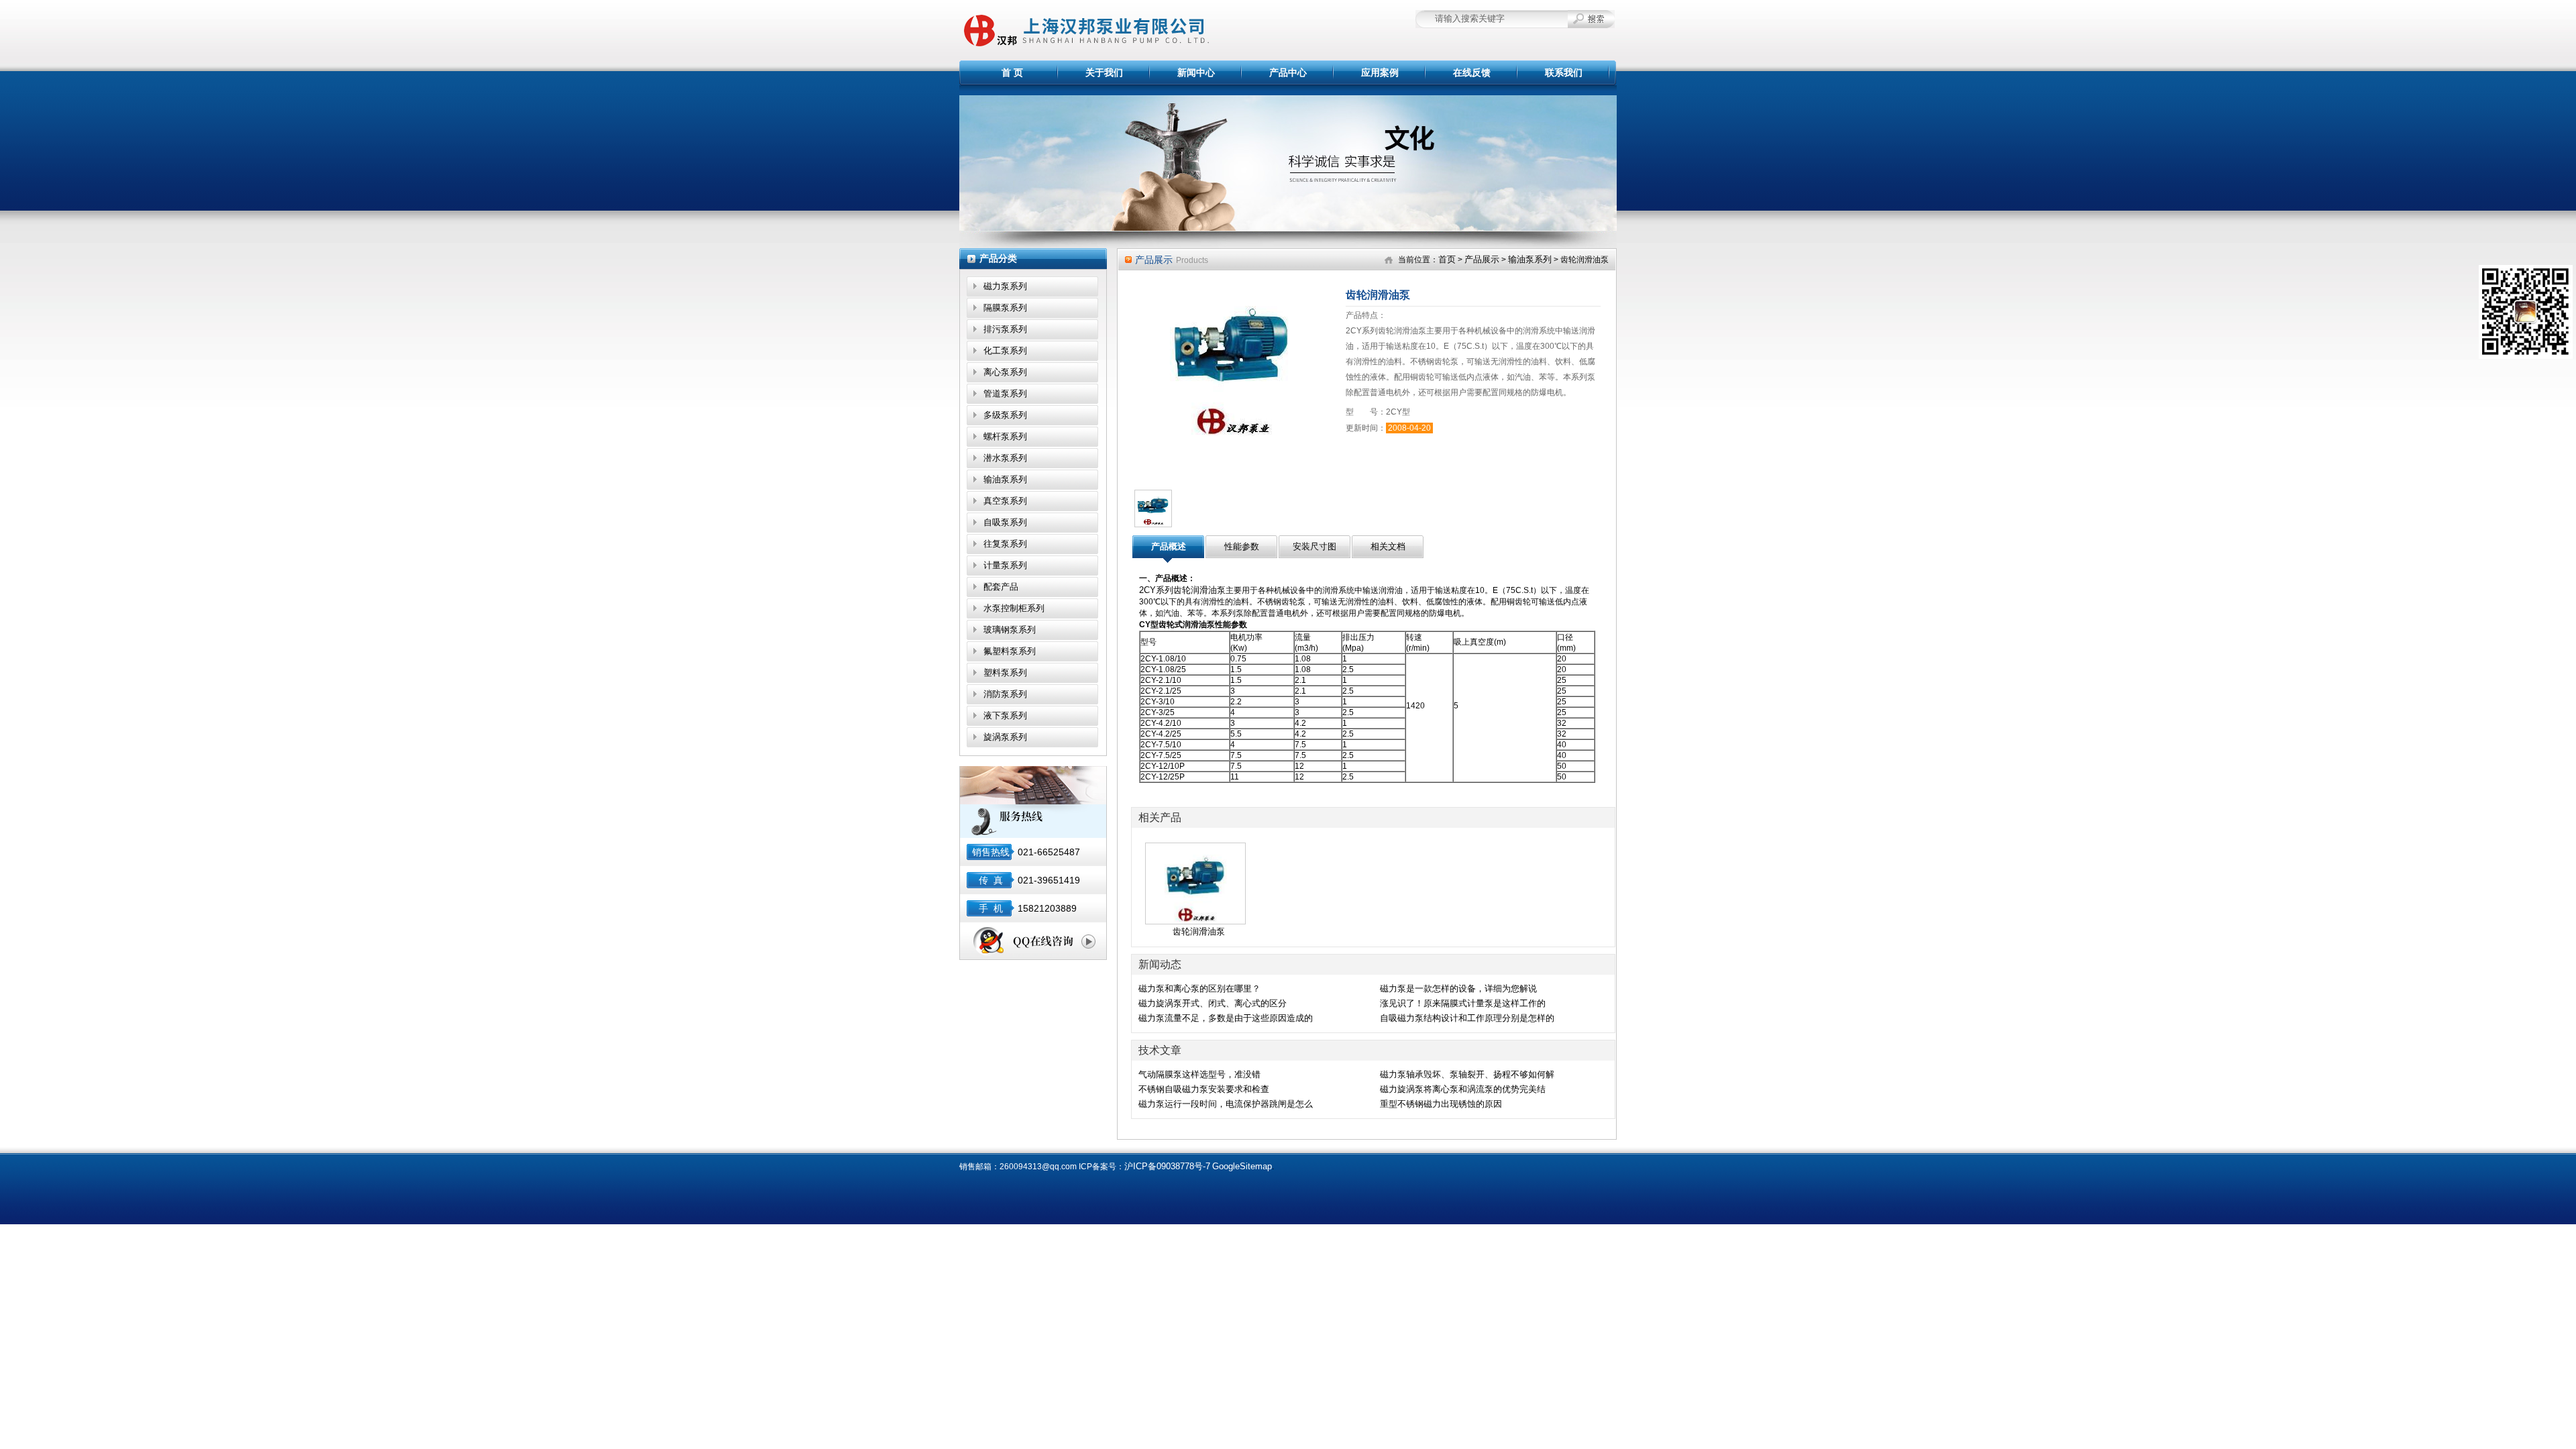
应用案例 (1380, 72)
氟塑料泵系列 (1010, 651)
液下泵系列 (1005, 715)
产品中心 (1288, 72)
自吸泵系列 (1005, 522)
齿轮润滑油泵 (1199, 931)
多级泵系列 (1005, 415)
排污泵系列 (1005, 329)
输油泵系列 (1005, 479)
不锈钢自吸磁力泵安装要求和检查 (1204, 1089)
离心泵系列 (1005, 372)
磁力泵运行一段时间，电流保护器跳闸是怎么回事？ (1226, 1105)
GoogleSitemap (1242, 1166)
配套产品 (1001, 587)
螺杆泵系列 (1005, 436)
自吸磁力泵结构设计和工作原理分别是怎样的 (1467, 1018)
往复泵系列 (1005, 544)
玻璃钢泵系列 (1010, 630)
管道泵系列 (1005, 393)
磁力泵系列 (1005, 286)
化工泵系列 (1005, 351)
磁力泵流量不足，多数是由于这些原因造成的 (1226, 1018)
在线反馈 (1472, 72)
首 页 (1012, 72)
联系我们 (1564, 72)
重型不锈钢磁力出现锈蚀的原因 (1441, 1104)
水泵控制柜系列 (1014, 608)
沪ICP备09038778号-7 (1167, 1166)
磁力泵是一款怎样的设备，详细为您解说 (1458, 988)
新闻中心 (1196, 72)
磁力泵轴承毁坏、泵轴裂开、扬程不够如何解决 (1467, 1075)
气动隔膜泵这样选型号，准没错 (1199, 1074)
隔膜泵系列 (1005, 308)
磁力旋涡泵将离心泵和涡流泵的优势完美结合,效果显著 (1463, 1090)
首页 (1447, 259)
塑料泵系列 (1005, 673)
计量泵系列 (1005, 565)
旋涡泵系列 (1005, 737)
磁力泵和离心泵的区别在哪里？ (1199, 988)
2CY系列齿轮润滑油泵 (1182, 590)
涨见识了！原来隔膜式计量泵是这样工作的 (1463, 1003)
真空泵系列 (1005, 501)
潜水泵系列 (1005, 458)
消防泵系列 (1005, 694)
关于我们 (1104, 72)
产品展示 (1482, 259)
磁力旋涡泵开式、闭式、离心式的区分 (1213, 1003)
